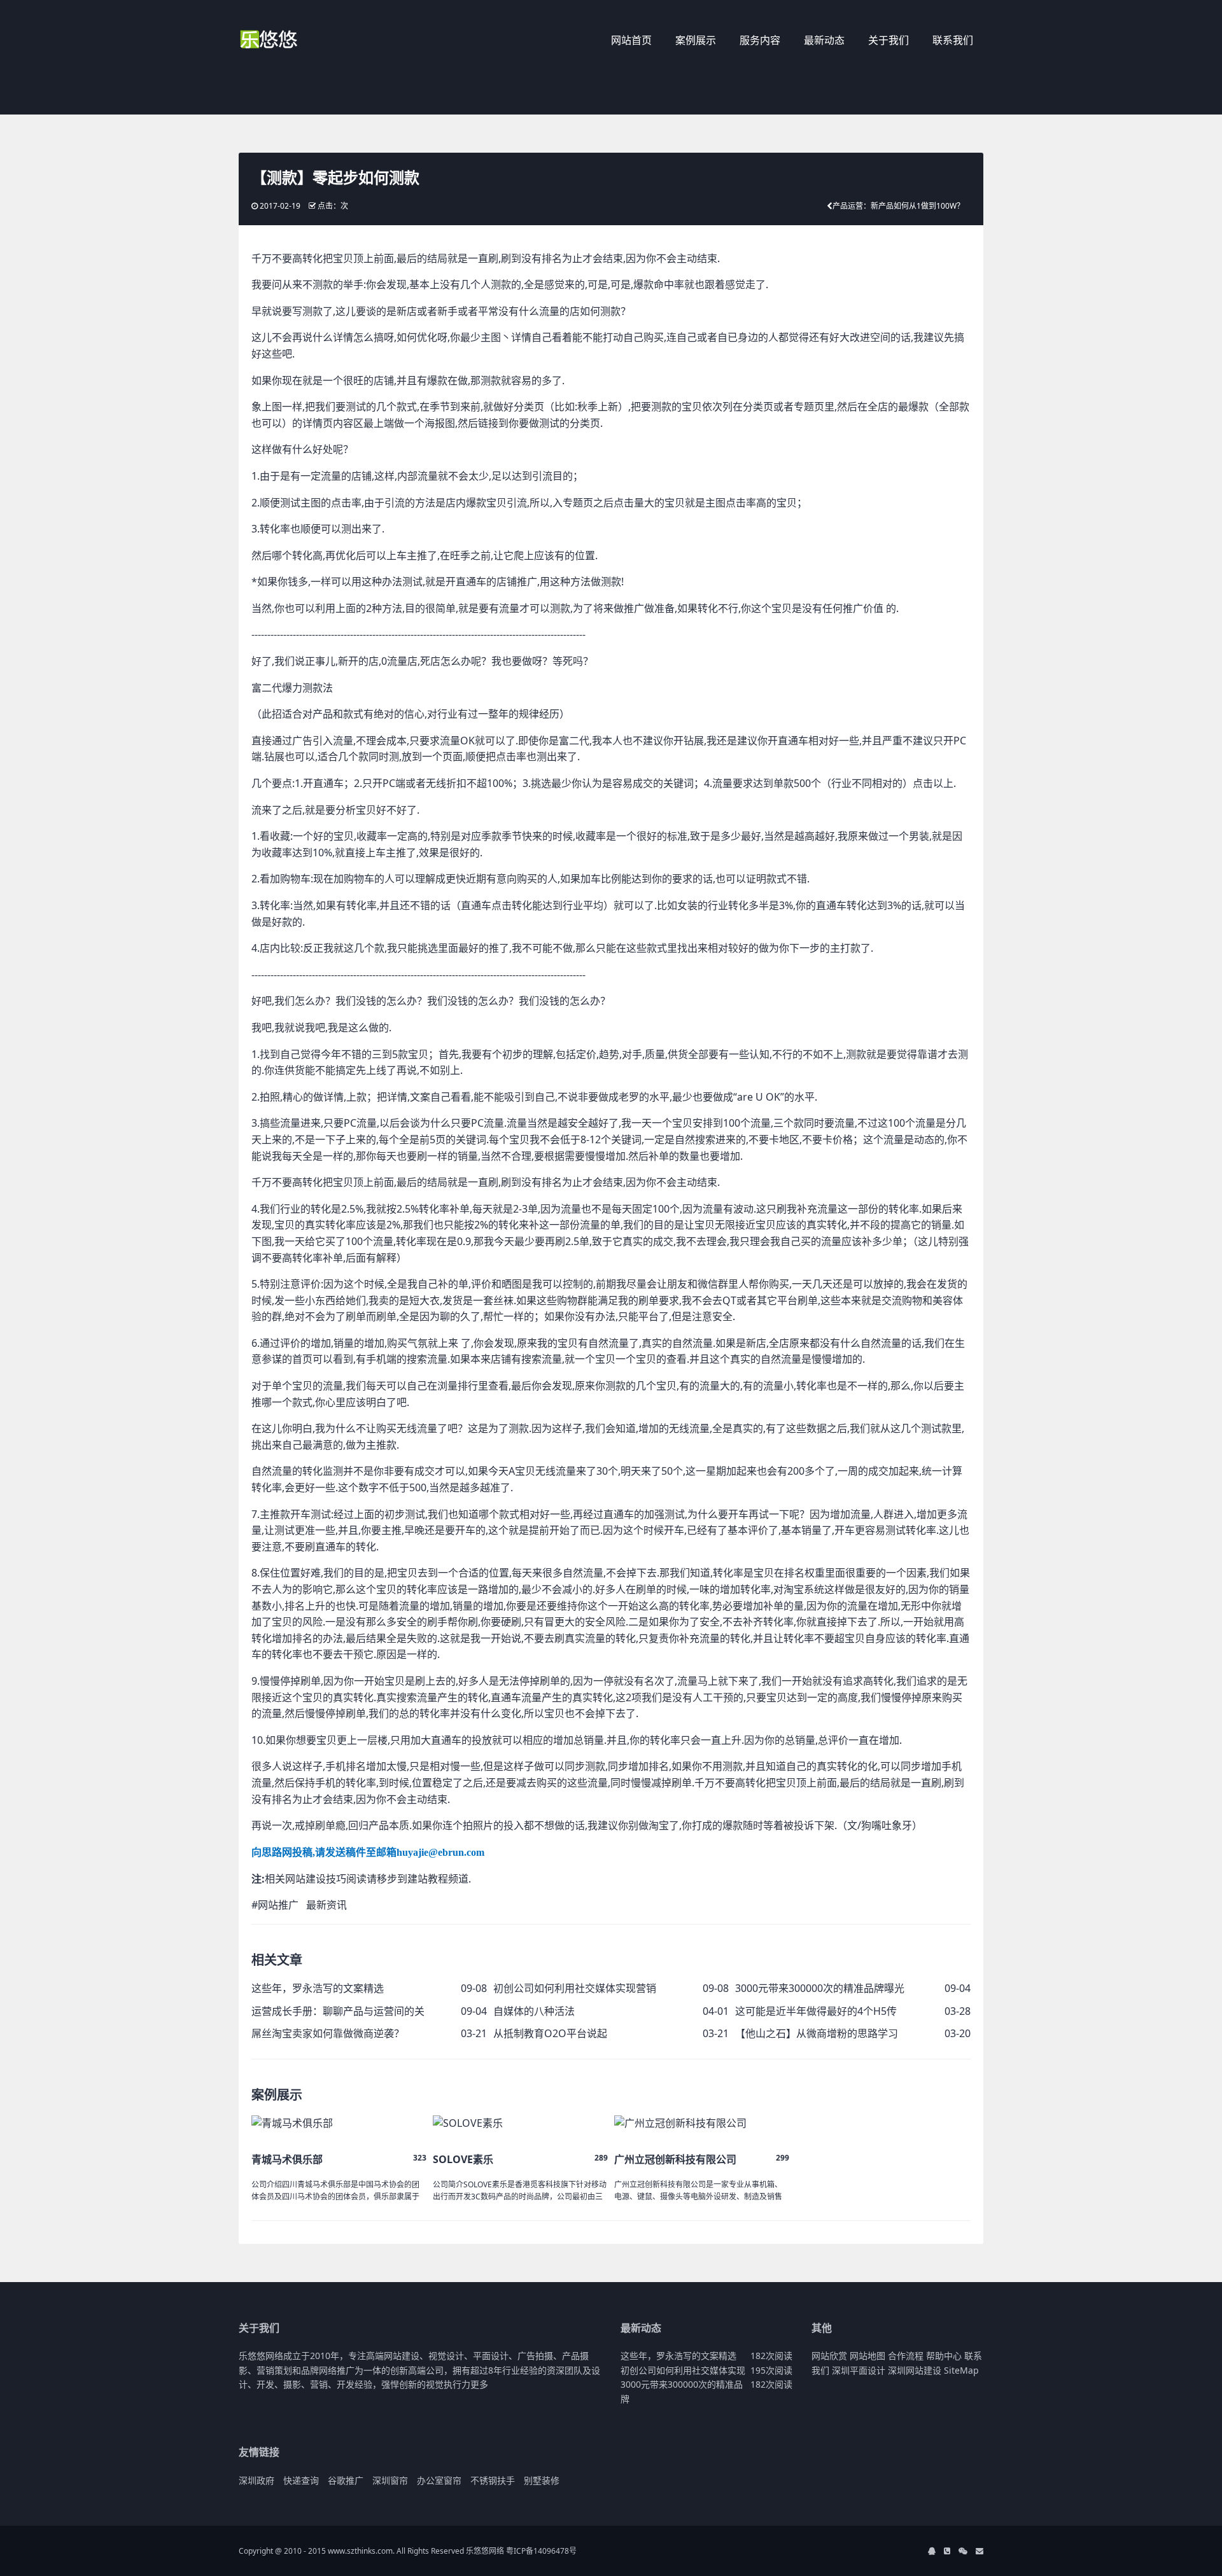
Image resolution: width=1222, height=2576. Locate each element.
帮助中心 (944, 2356)
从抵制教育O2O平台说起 (550, 2033)
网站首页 (631, 40)
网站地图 (867, 2356)
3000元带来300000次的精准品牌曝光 (820, 1988)
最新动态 (824, 40)
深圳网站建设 (915, 2370)
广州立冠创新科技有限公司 (675, 2159)
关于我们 (888, 40)
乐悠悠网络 (485, 2551)
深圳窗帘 (390, 2480)
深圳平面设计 (859, 2370)
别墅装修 (542, 2480)
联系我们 (953, 40)
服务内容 (760, 40)
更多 (479, 2384)
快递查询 (301, 2480)
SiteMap (961, 2370)
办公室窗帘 (439, 2480)
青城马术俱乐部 (287, 2159)
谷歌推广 (346, 2480)
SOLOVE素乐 (463, 2159)
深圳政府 (256, 2480)
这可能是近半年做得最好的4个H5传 (816, 2011)
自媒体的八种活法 (534, 2011)
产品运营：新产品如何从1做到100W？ (898, 206)
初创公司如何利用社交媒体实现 (683, 2370)
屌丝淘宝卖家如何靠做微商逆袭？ (328, 2033)
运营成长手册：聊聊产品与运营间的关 (338, 2011)
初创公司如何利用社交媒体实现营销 (575, 1988)
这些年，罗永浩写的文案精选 (318, 1988)
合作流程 (906, 2356)
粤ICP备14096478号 (541, 2551)
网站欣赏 (829, 2356)
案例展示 (696, 40)
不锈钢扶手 (493, 2480)
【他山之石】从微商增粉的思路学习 (817, 2033)
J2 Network (291, 41)
